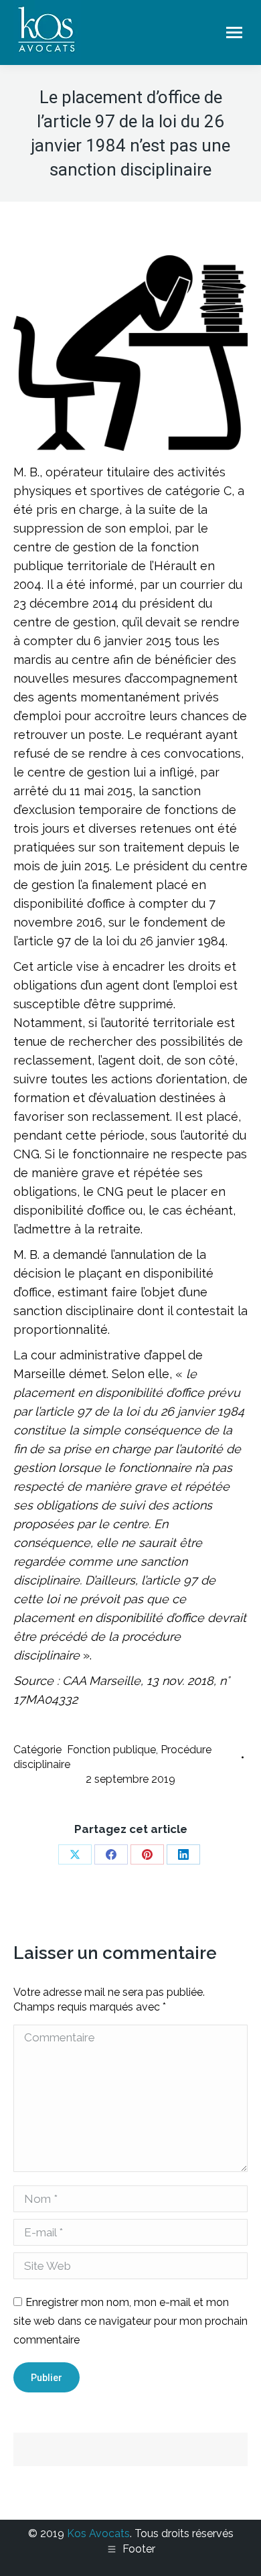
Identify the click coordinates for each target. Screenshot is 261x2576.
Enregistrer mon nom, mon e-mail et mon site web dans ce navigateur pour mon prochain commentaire (130, 2321)
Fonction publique (111, 1750)
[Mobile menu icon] (234, 32)
